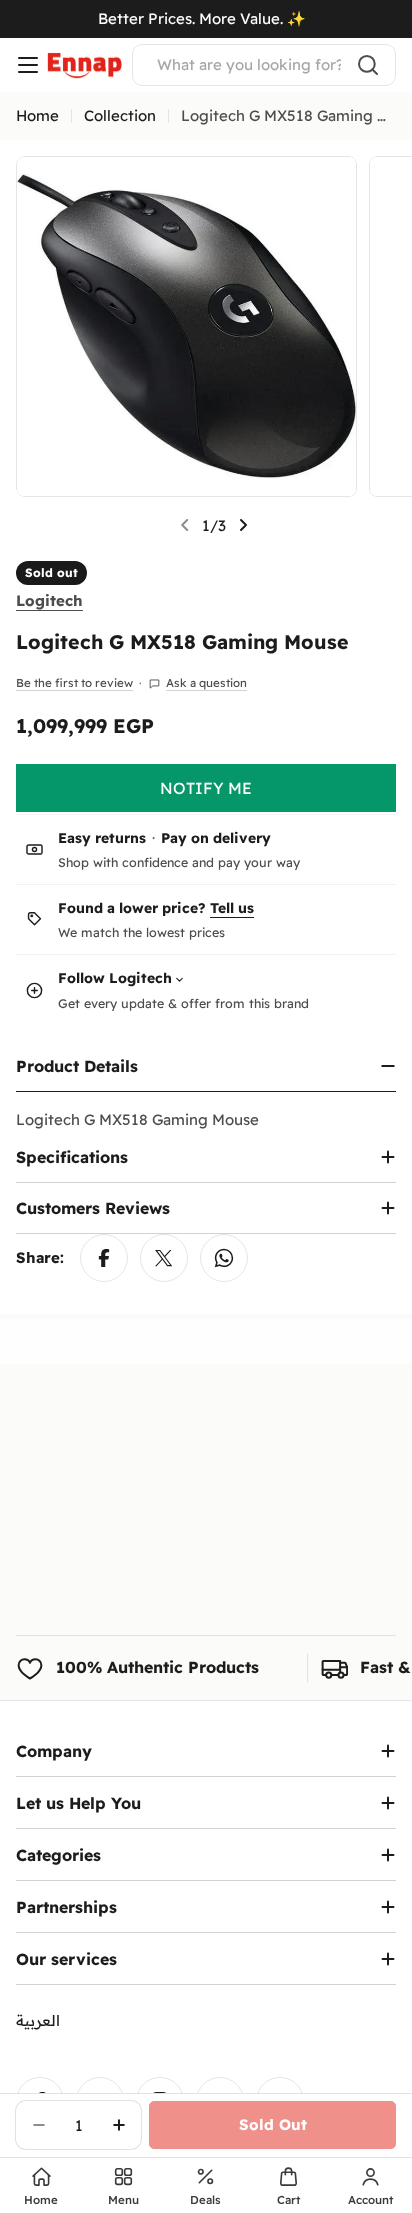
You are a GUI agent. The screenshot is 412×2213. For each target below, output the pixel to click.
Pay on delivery (216, 838)
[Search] (368, 65)
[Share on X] (164, 1258)
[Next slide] (243, 525)
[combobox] (264, 65)
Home (37, 115)
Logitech (49, 600)
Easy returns (102, 838)
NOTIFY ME (206, 788)
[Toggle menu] (28, 65)
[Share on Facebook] (104, 1258)
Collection (120, 115)
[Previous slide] (185, 525)
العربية (38, 2020)
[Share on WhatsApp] (224, 1258)
